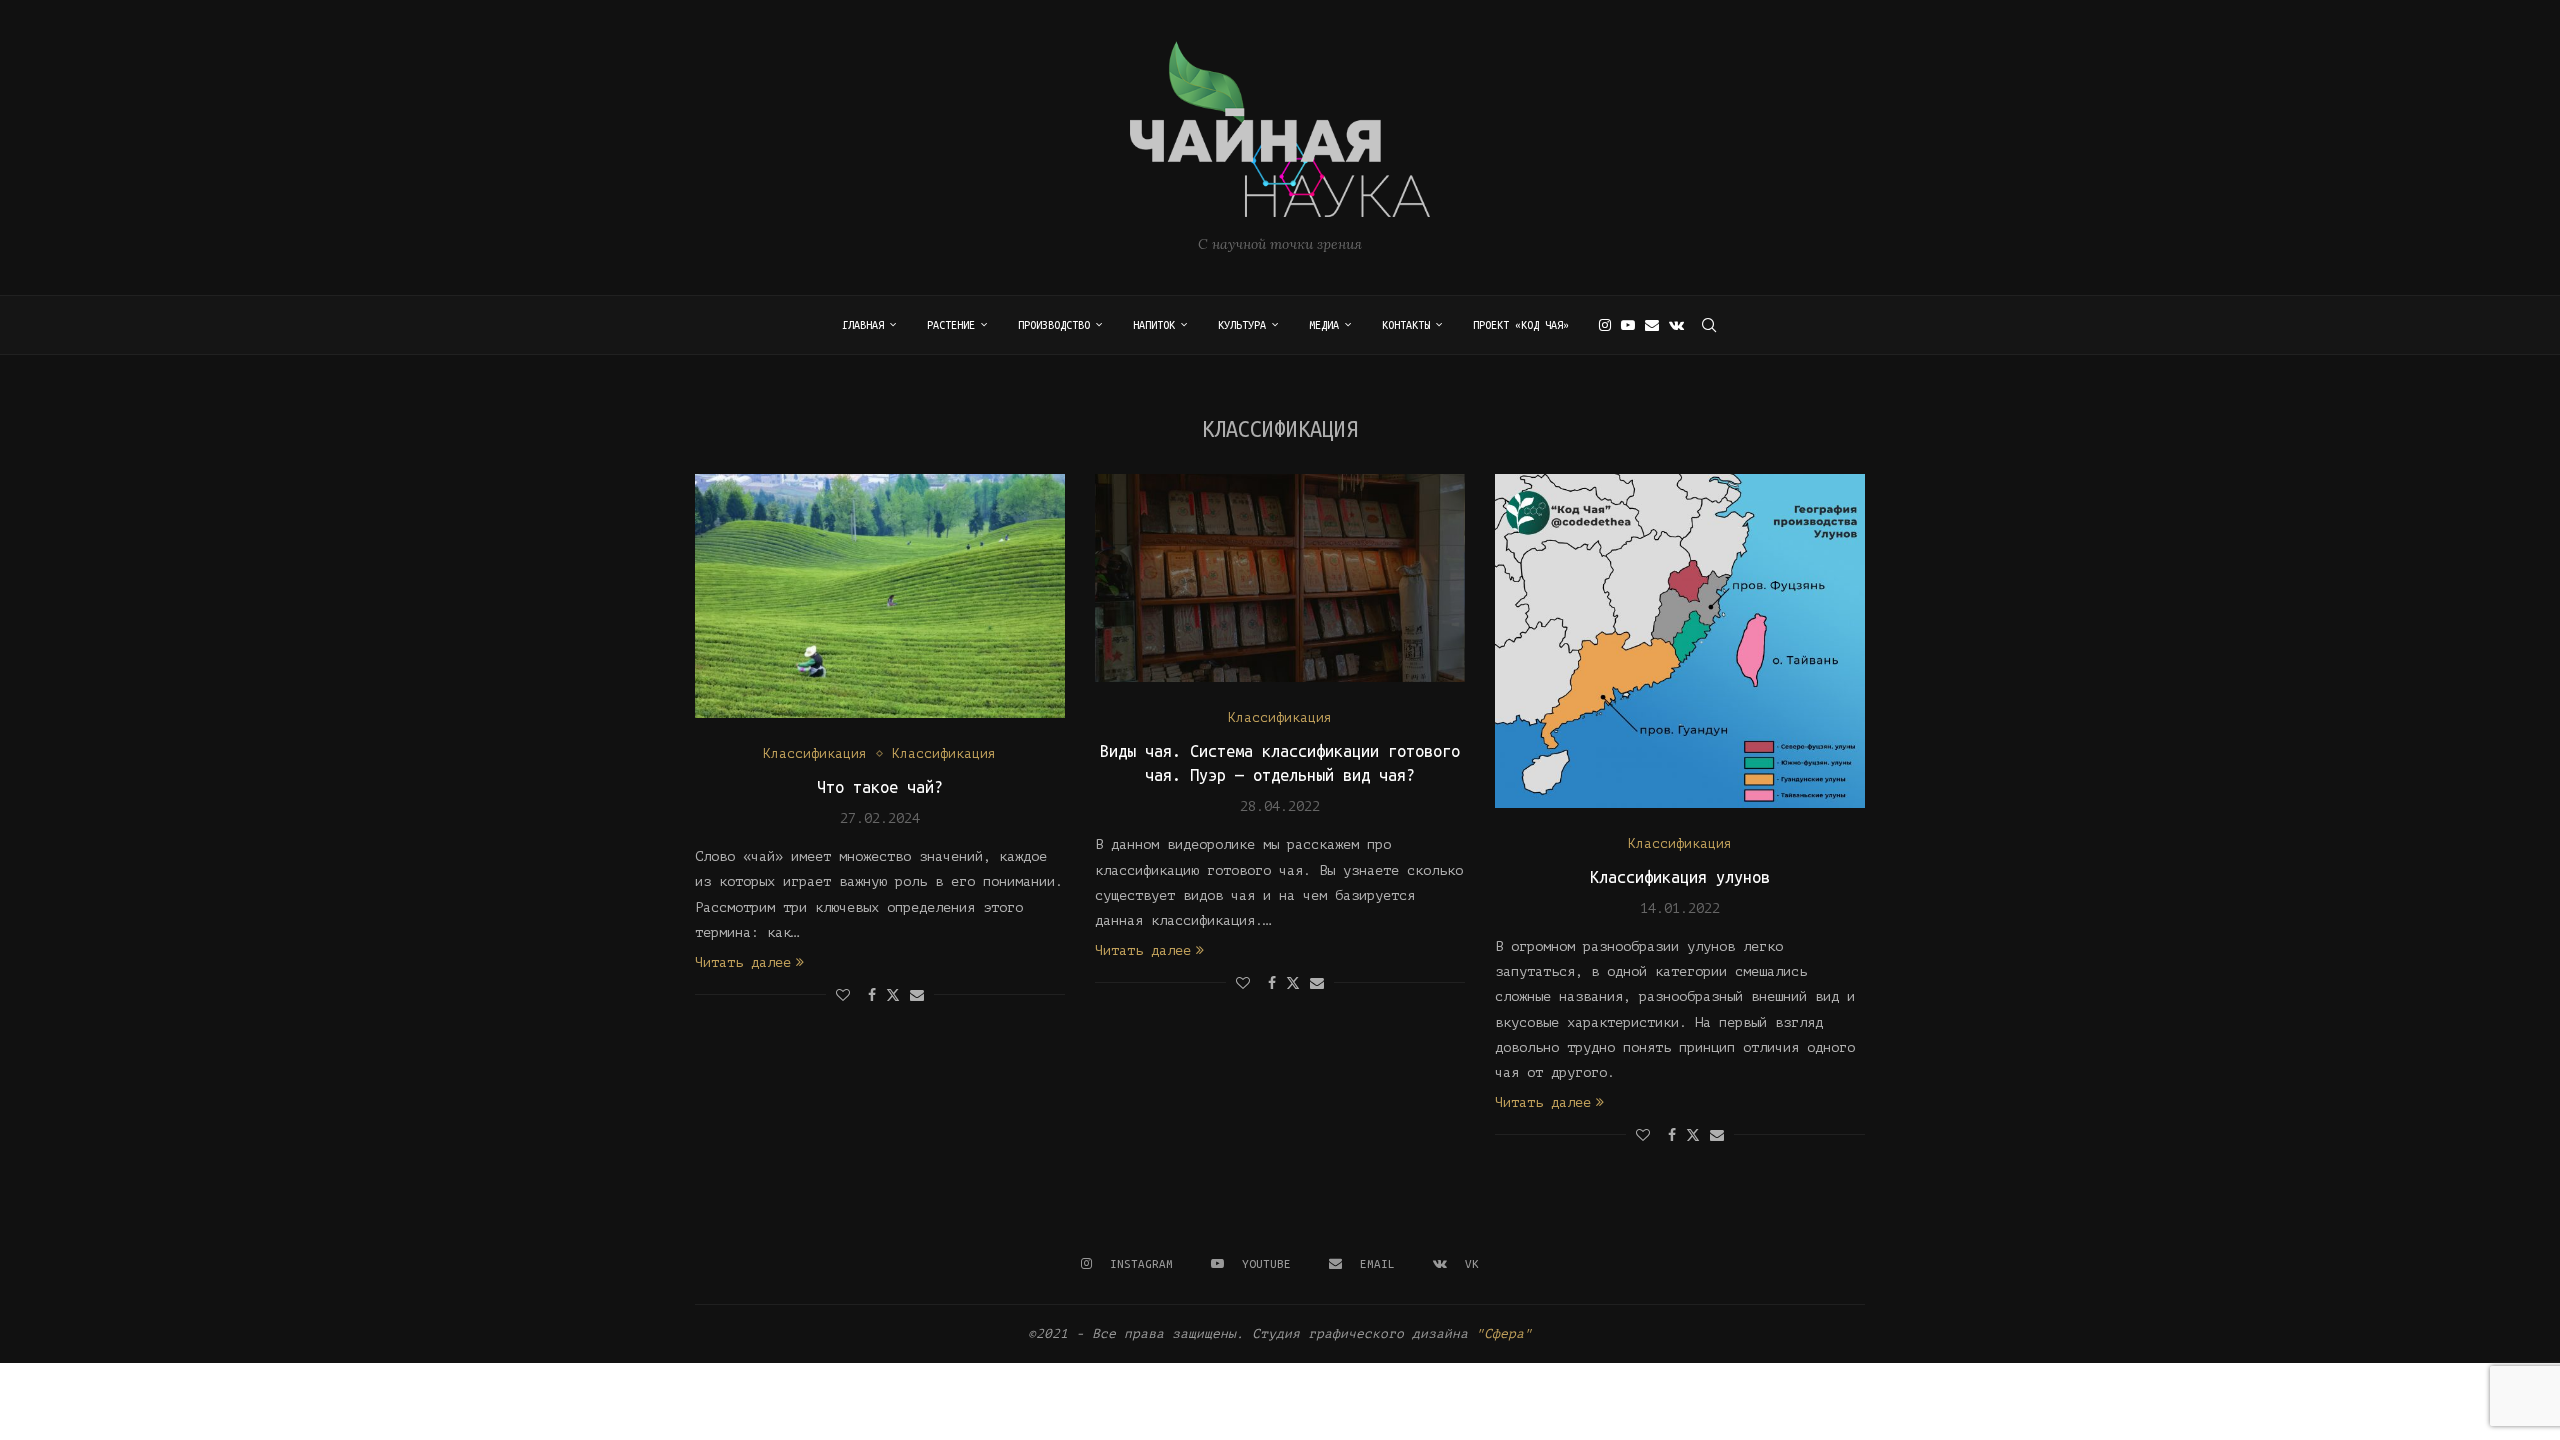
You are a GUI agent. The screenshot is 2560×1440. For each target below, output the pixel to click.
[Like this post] (843, 995)
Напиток (1154, 325)
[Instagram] (1605, 325)
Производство (1054, 325)
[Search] (1709, 325)
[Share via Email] (917, 995)
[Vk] (1676, 325)
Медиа (1324, 325)
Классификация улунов (1680, 877)
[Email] (1652, 325)
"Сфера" (1504, 1333)
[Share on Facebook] (872, 995)
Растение (951, 325)
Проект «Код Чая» (1521, 325)
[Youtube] (1628, 325)
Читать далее (743, 962)
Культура (1242, 325)
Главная (863, 325)
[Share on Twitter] (893, 994)
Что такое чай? (880, 787)
